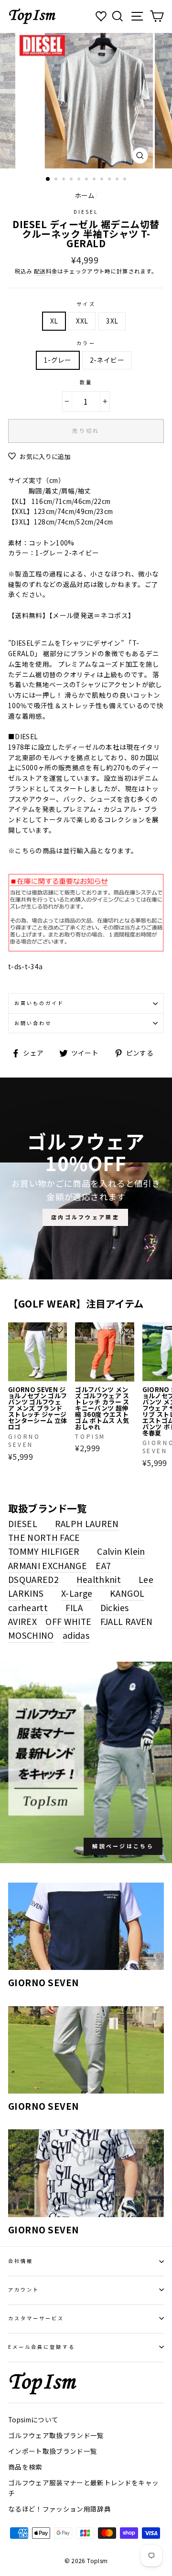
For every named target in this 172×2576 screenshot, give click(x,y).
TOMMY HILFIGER (44, 1551)
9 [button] (110, 180)
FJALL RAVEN (127, 1621)
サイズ (86, 304)
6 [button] (87, 180)
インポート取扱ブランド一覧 (53, 2451)
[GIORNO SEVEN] (86, 1926)
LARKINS (26, 1593)
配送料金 (46, 271)
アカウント (24, 2289)
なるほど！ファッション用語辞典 (59, 2509)
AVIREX (22, 1621)
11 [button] (126, 180)
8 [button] (103, 180)
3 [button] (64, 180)
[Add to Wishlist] (59, 1330)
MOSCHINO (31, 1635)
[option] (86, 101)
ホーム (85, 195)
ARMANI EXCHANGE (48, 1565)
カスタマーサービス (36, 2318)
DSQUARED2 (33, 1579)
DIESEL (86, 212)
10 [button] (118, 180)
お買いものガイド (39, 1003)
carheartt (28, 1607)
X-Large (77, 1593)
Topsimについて (33, 2419)
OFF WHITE (68, 1621)
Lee (146, 1579)
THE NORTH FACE (44, 1537)
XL (54, 321)
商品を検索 (25, 2467)
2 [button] (57, 180)
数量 (86, 382)
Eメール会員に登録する (42, 2347)
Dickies (114, 1607)
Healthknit (99, 1579)
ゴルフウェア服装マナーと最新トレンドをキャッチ (83, 2488)
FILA (74, 1607)
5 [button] (80, 180)
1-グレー (58, 360)
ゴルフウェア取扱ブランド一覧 (56, 2435)
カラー (86, 343)
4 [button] (72, 180)
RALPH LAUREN (87, 1523)
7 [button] (95, 180)
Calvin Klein (121, 1551)
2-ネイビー (107, 360)
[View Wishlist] (102, 16)
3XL (112, 321)
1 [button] (48, 179)
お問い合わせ (33, 1023)
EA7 (103, 1565)
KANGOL (127, 1593)
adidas (76, 1635)
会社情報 (21, 2261)
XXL (82, 321)
